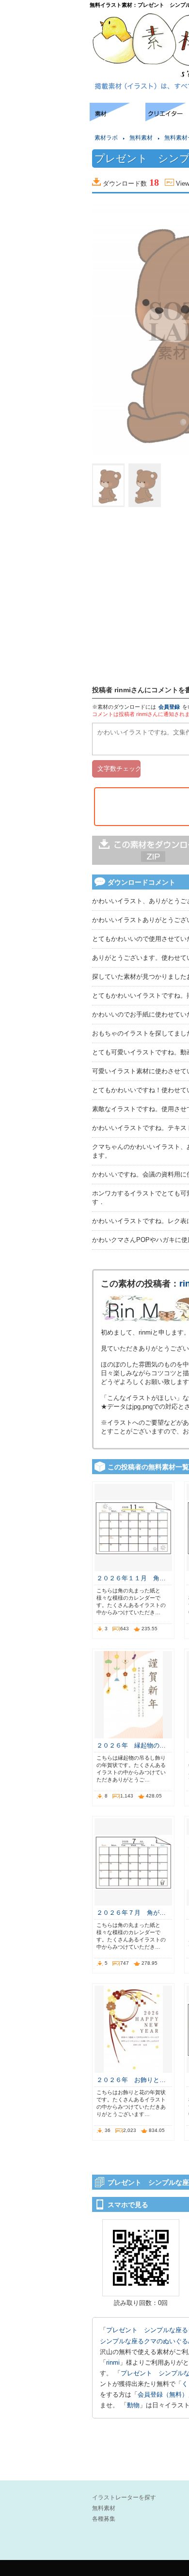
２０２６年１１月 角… (131, 1578)
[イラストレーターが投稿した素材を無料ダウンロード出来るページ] (118, 119)
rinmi (113, 2362)
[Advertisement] (44, 132)
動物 (133, 2405)
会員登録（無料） (163, 2394)
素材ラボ (106, 138)
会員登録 (169, 707)
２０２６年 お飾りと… (131, 2080)
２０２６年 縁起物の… (131, 1745)
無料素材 (141, 138)
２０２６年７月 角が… (131, 1913)
